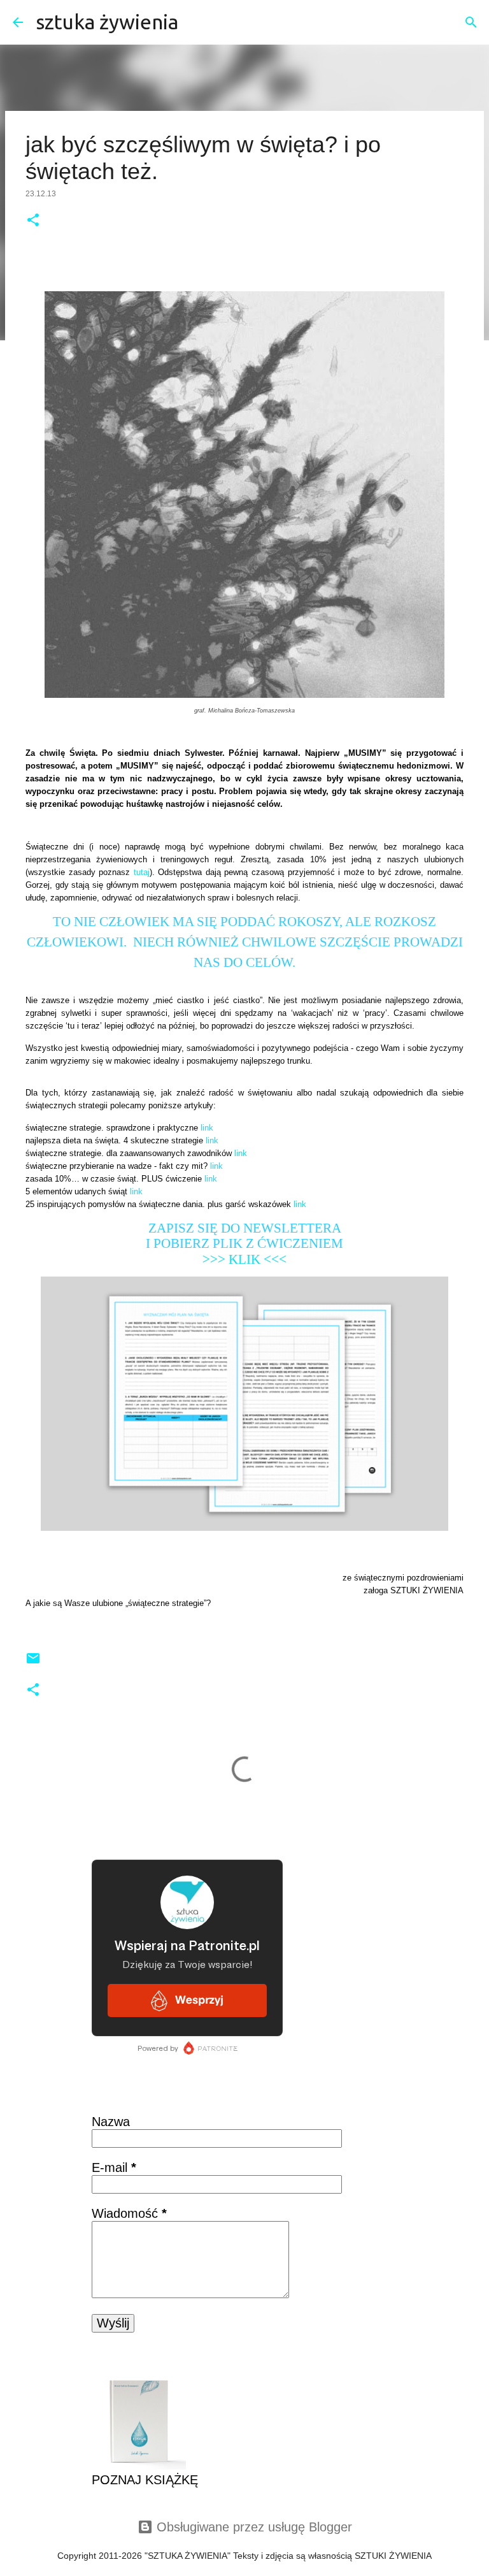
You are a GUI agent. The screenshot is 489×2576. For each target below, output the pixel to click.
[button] (33, 221)
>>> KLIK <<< (244, 1259)
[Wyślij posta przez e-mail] (33, 1663)
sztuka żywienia (107, 22)
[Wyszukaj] (196, 22)
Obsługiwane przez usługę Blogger (252, 2527)
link (241, 1153)
